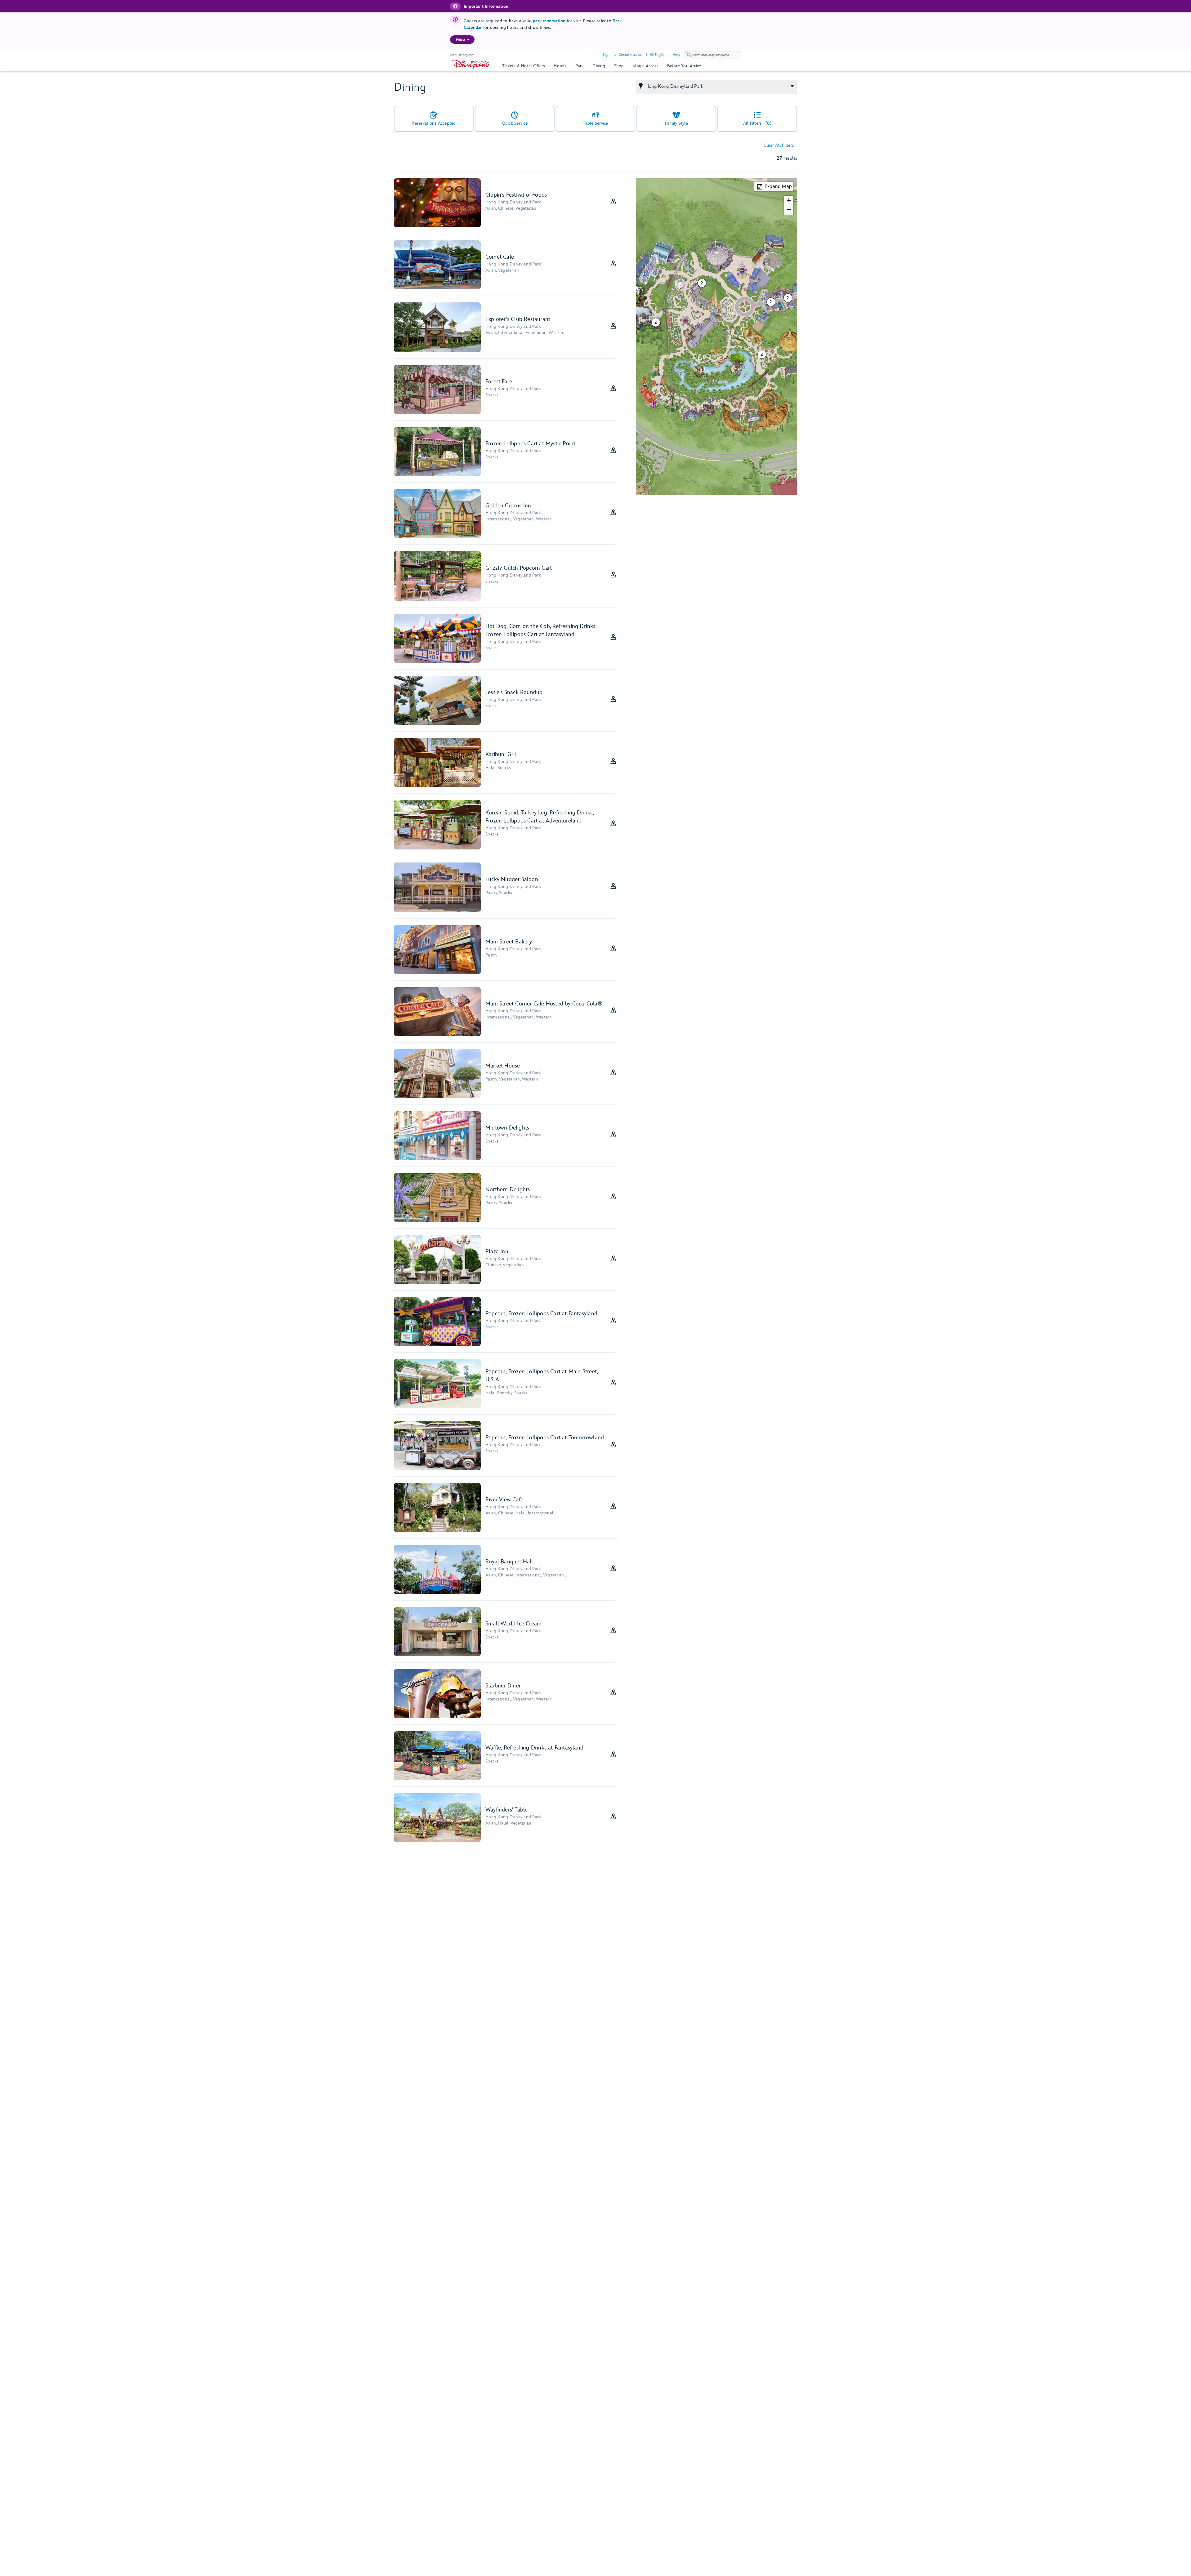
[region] (462, 40)
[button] (768, 299)
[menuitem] (468, 39)
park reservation (549, 21)
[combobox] (713, 55)
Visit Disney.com (462, 55)
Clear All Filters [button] (779, 145)
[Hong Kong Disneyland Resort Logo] (471, 65)
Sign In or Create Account (623, 55)
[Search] (689, 55)
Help (676, 55)
